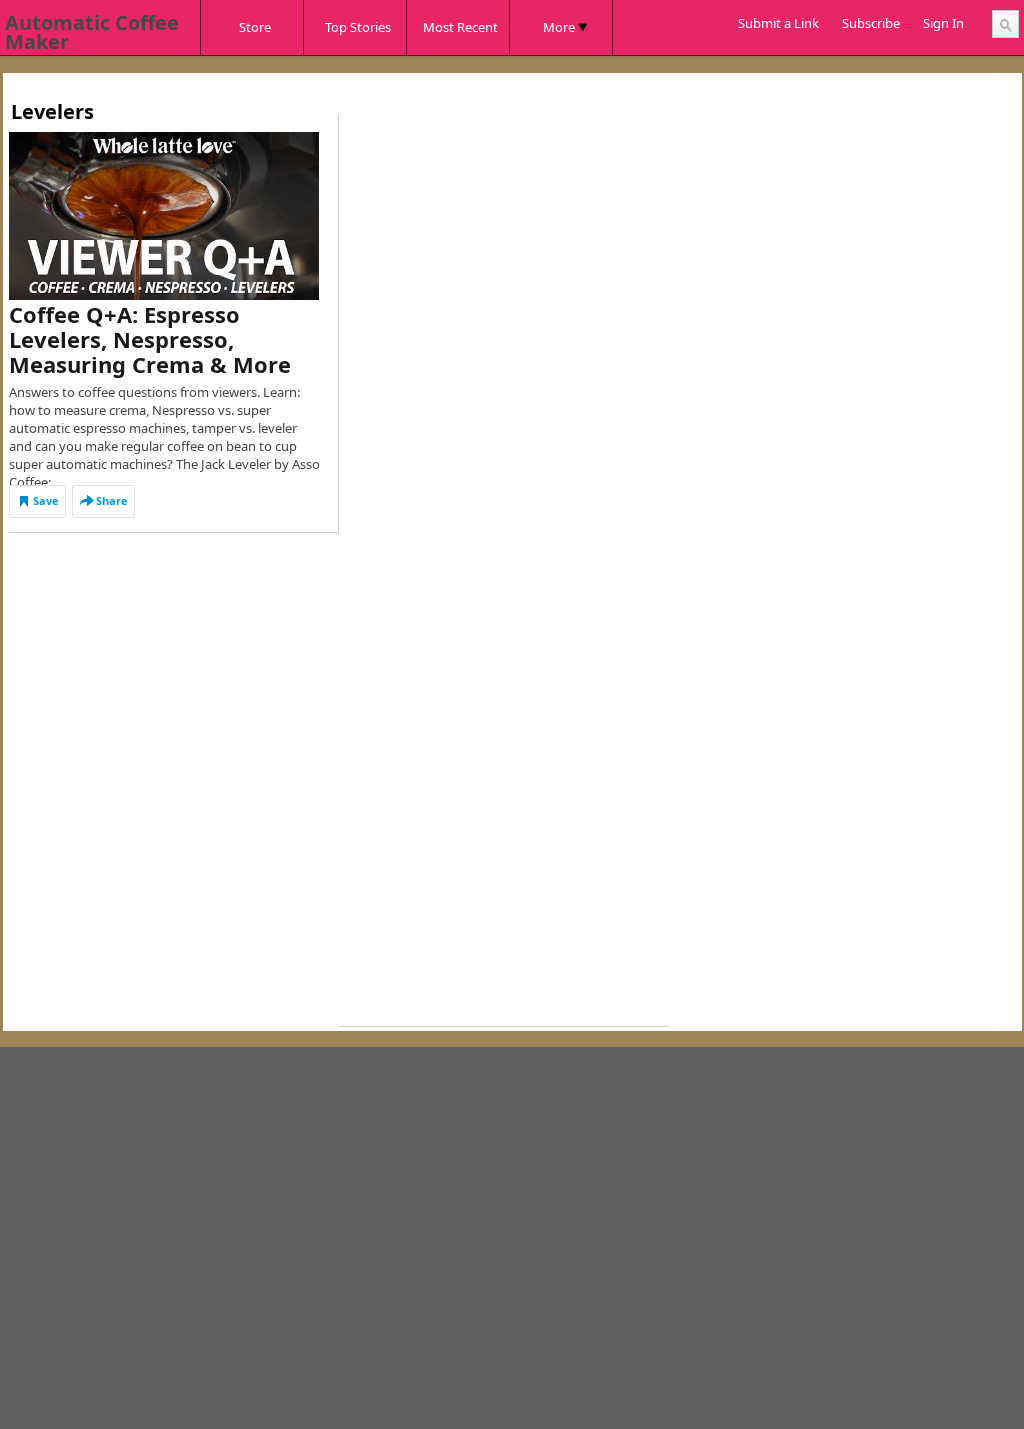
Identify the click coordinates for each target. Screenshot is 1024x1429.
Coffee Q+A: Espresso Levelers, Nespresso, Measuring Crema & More (150, 339)
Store (255, 27)
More (559, 27)
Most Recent (460, 27)
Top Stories (358, 27)
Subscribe (871, 23)
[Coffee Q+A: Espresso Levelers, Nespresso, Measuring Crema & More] (164, 216)
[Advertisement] (373, 80)
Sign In (943, 23)
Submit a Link (778, 23)
